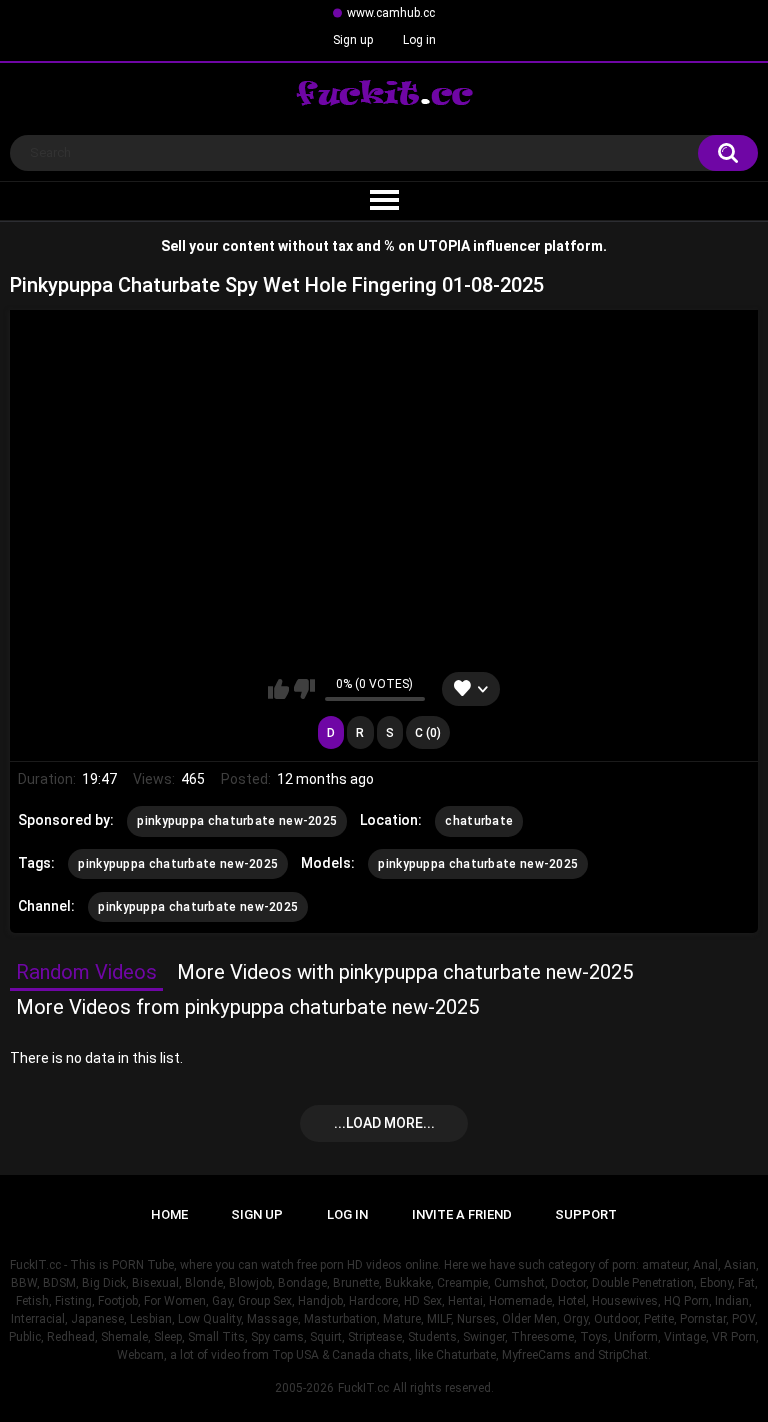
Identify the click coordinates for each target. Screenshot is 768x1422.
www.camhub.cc (391, 13)
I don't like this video (304, 689)
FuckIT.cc (363, 1388)
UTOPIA (444, 246)
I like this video (278, 689)
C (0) (428, 733)
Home (169, 1214)
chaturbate (479, 821)
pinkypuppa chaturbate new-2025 (237, 821)
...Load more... (384, 1123)
